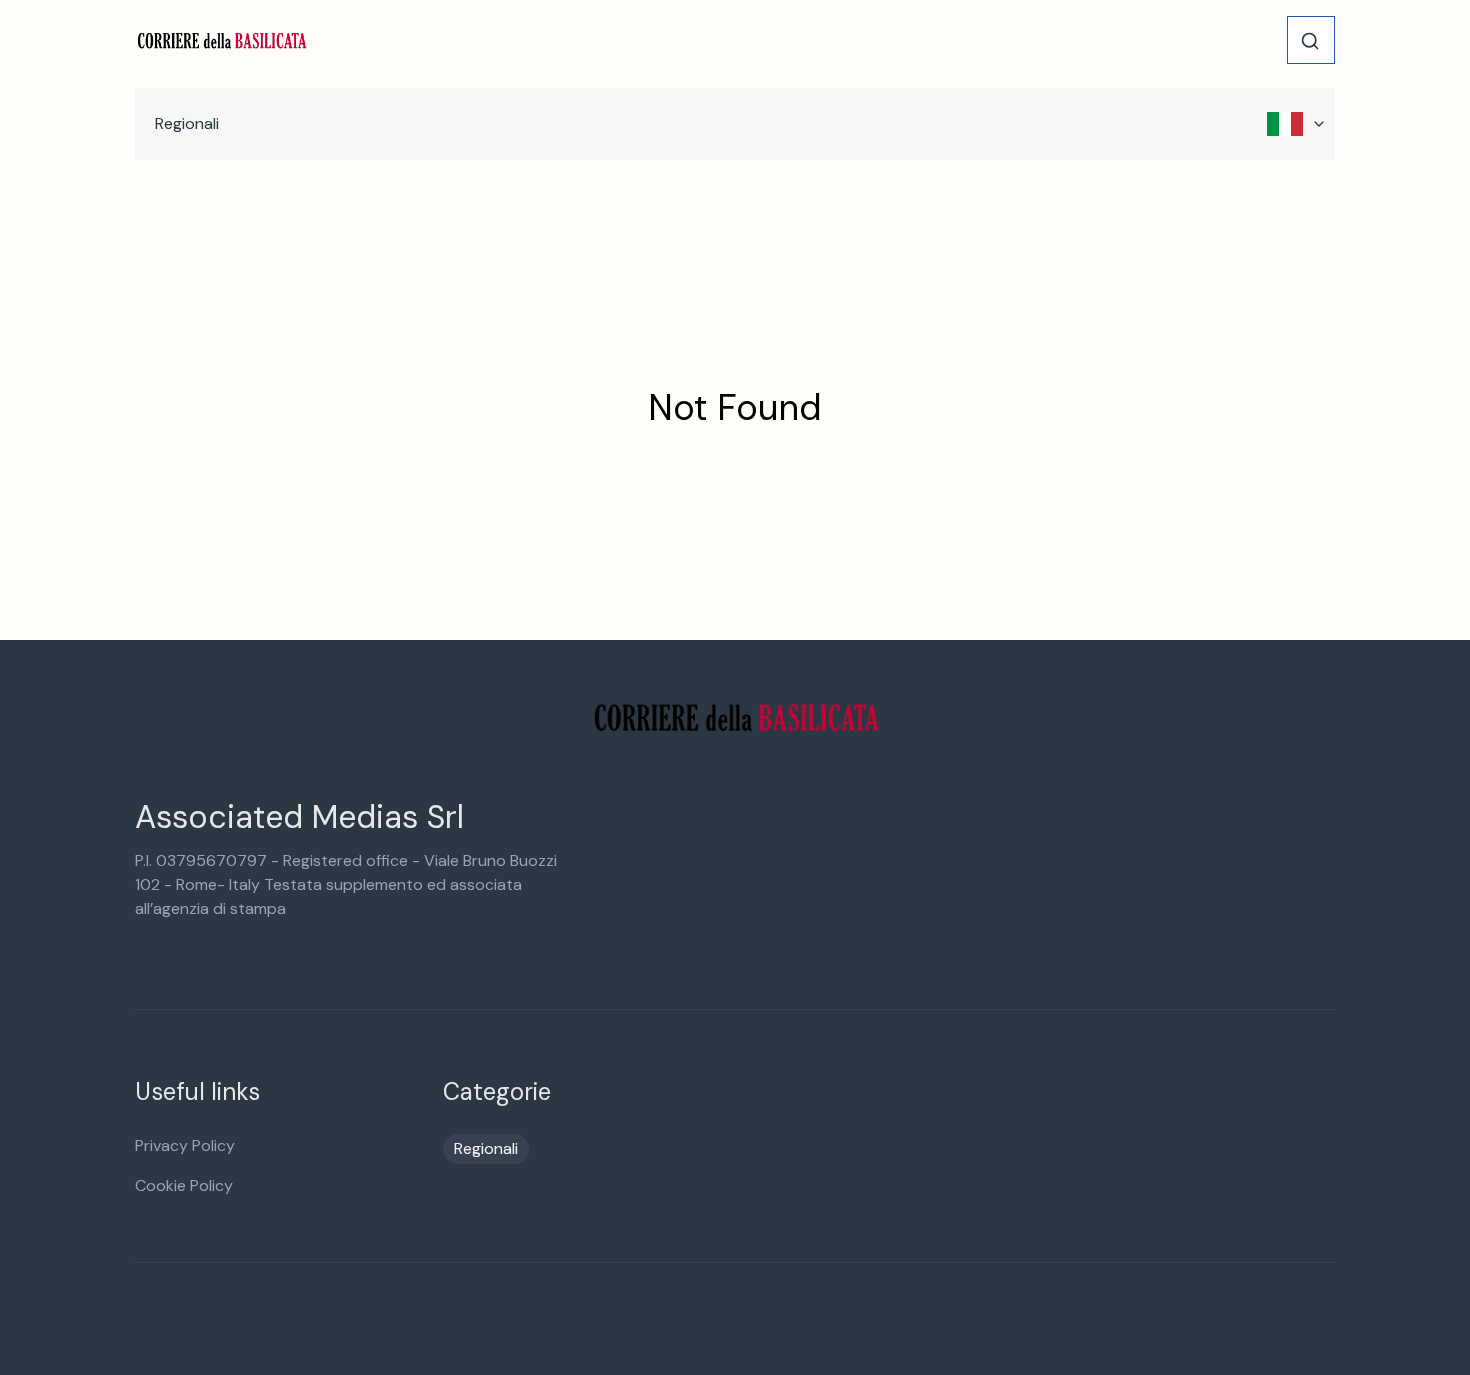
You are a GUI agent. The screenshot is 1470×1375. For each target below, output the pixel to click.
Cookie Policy (184, 1185)
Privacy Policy (185, 1145)
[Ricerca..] (1310, 41)
